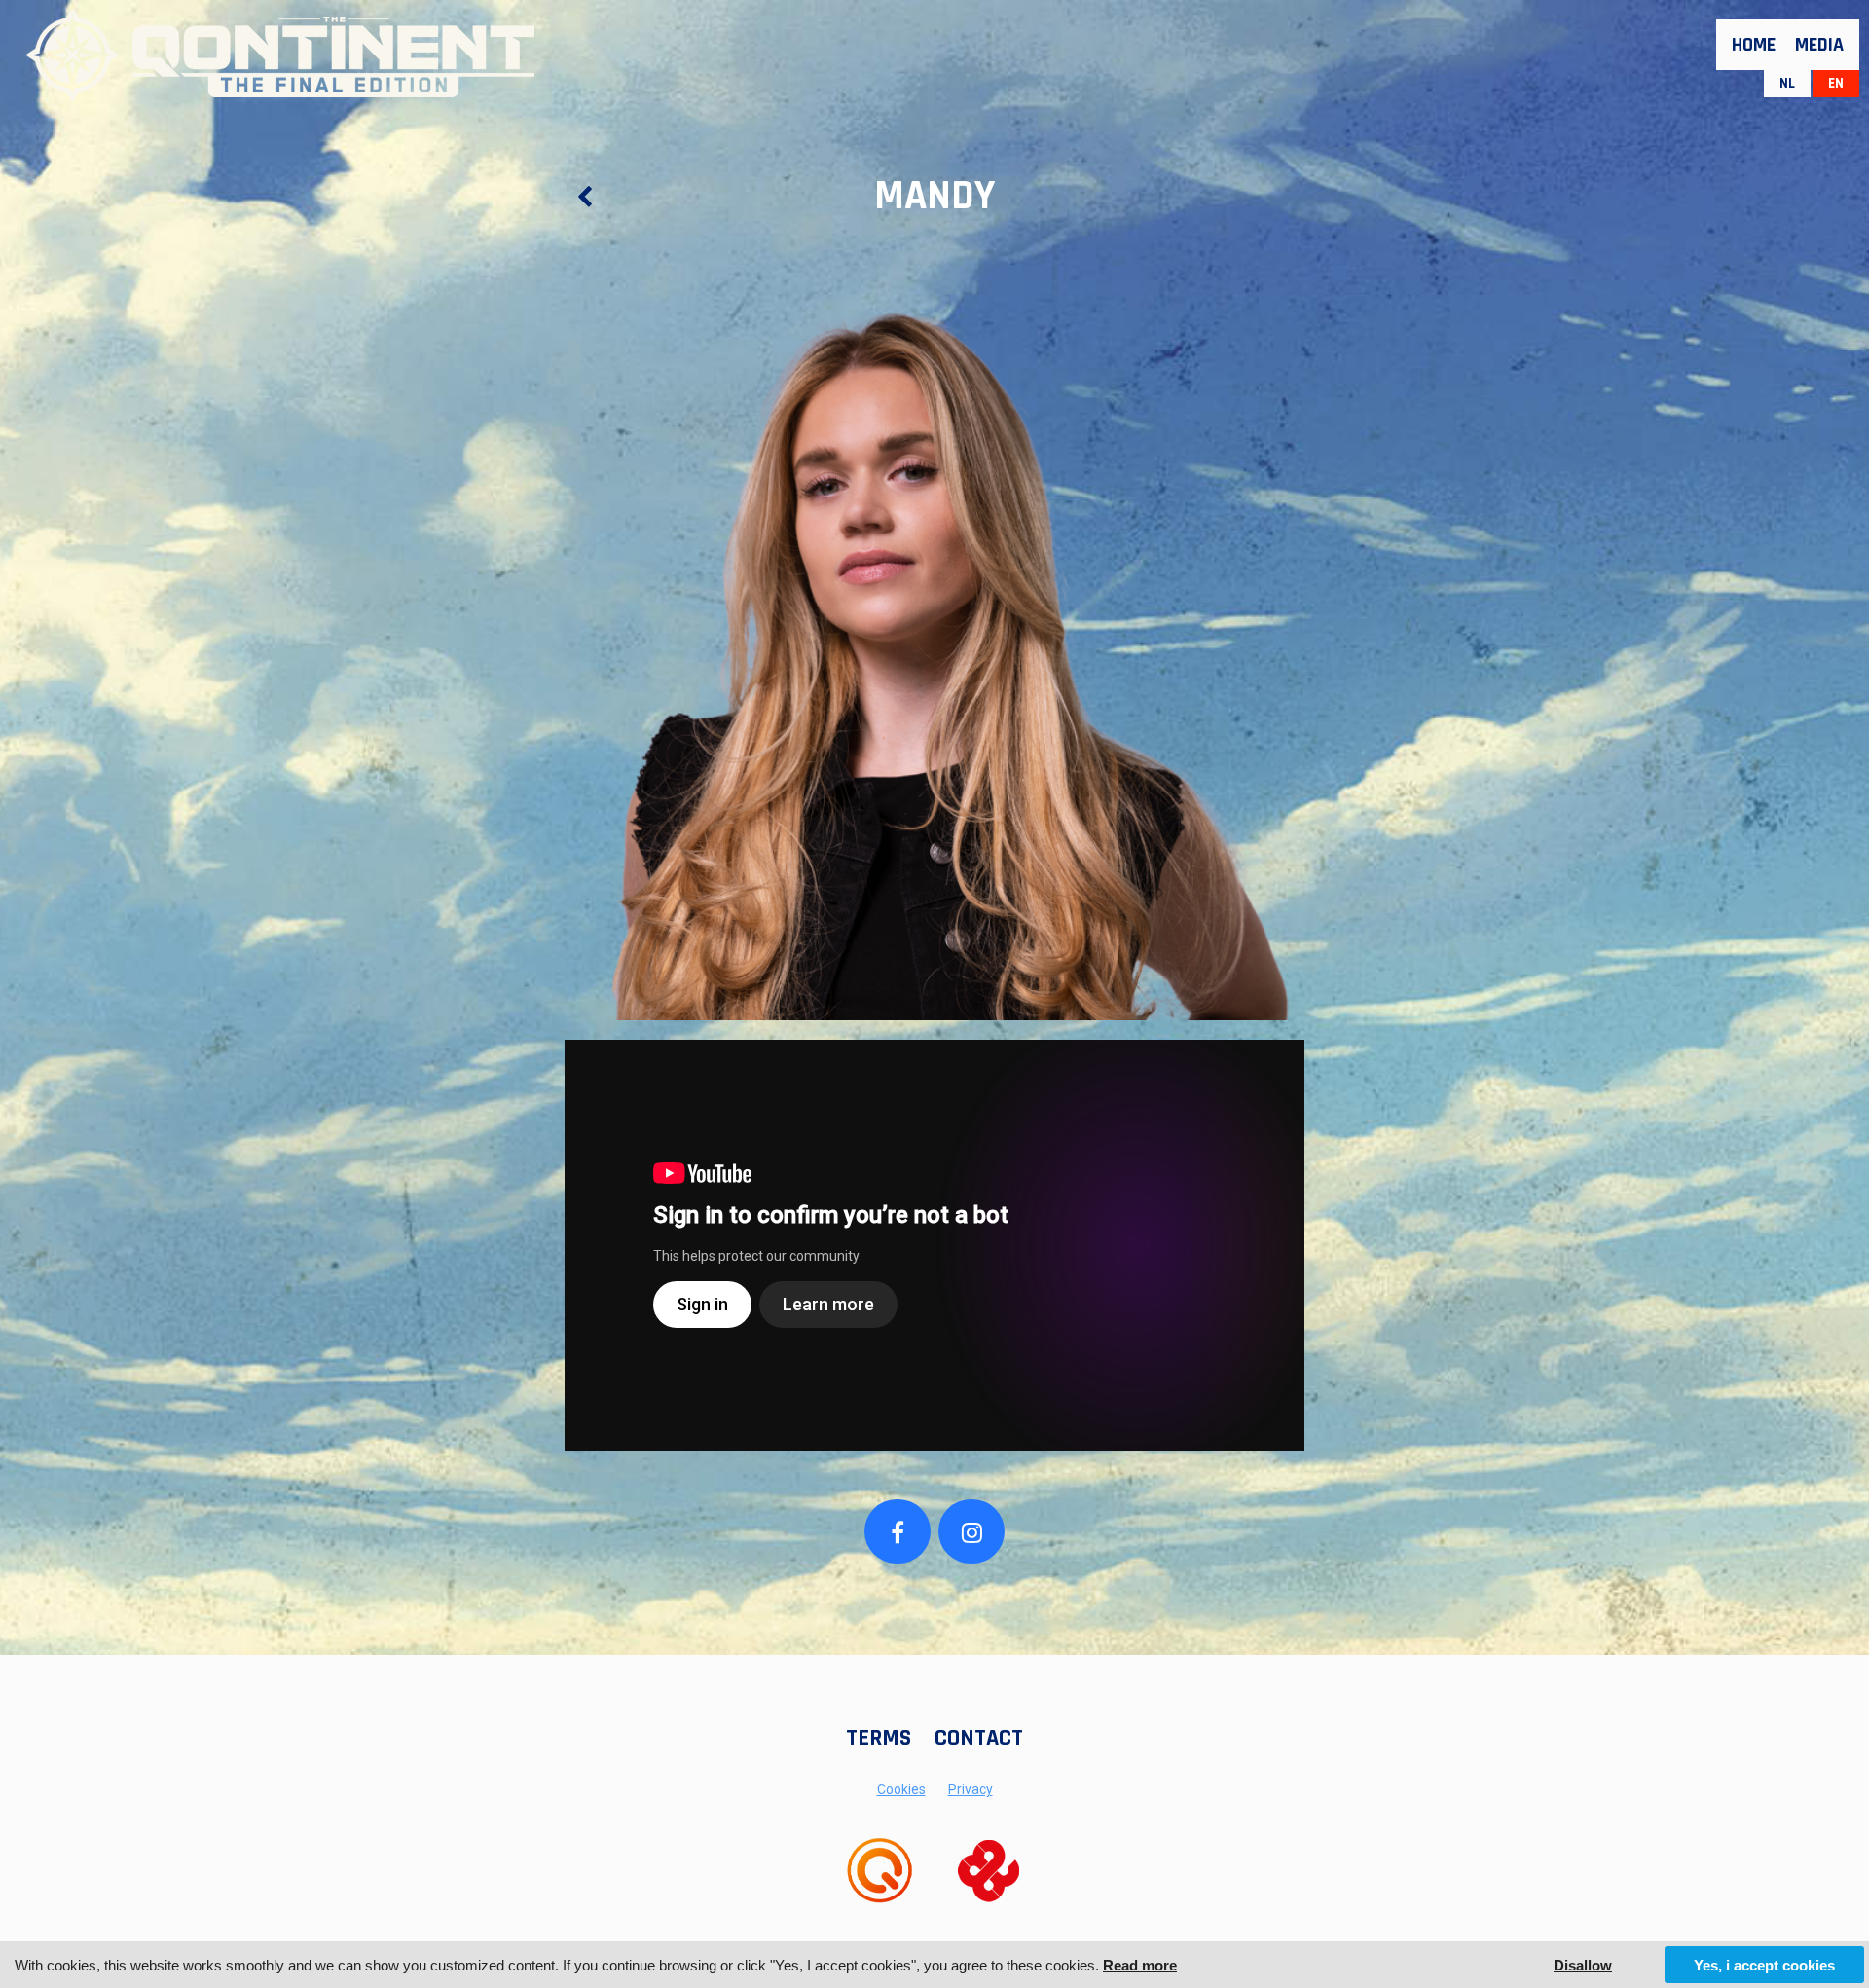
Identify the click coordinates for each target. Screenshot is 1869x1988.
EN (1836, 83)
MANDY (934, 197)
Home (1754, 45)
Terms (879, 1738)
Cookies (901, 1789)
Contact (979, 1738)
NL (1787, 83)
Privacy (971, 1789)
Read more (1140, 1965)
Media (1819, 45)
